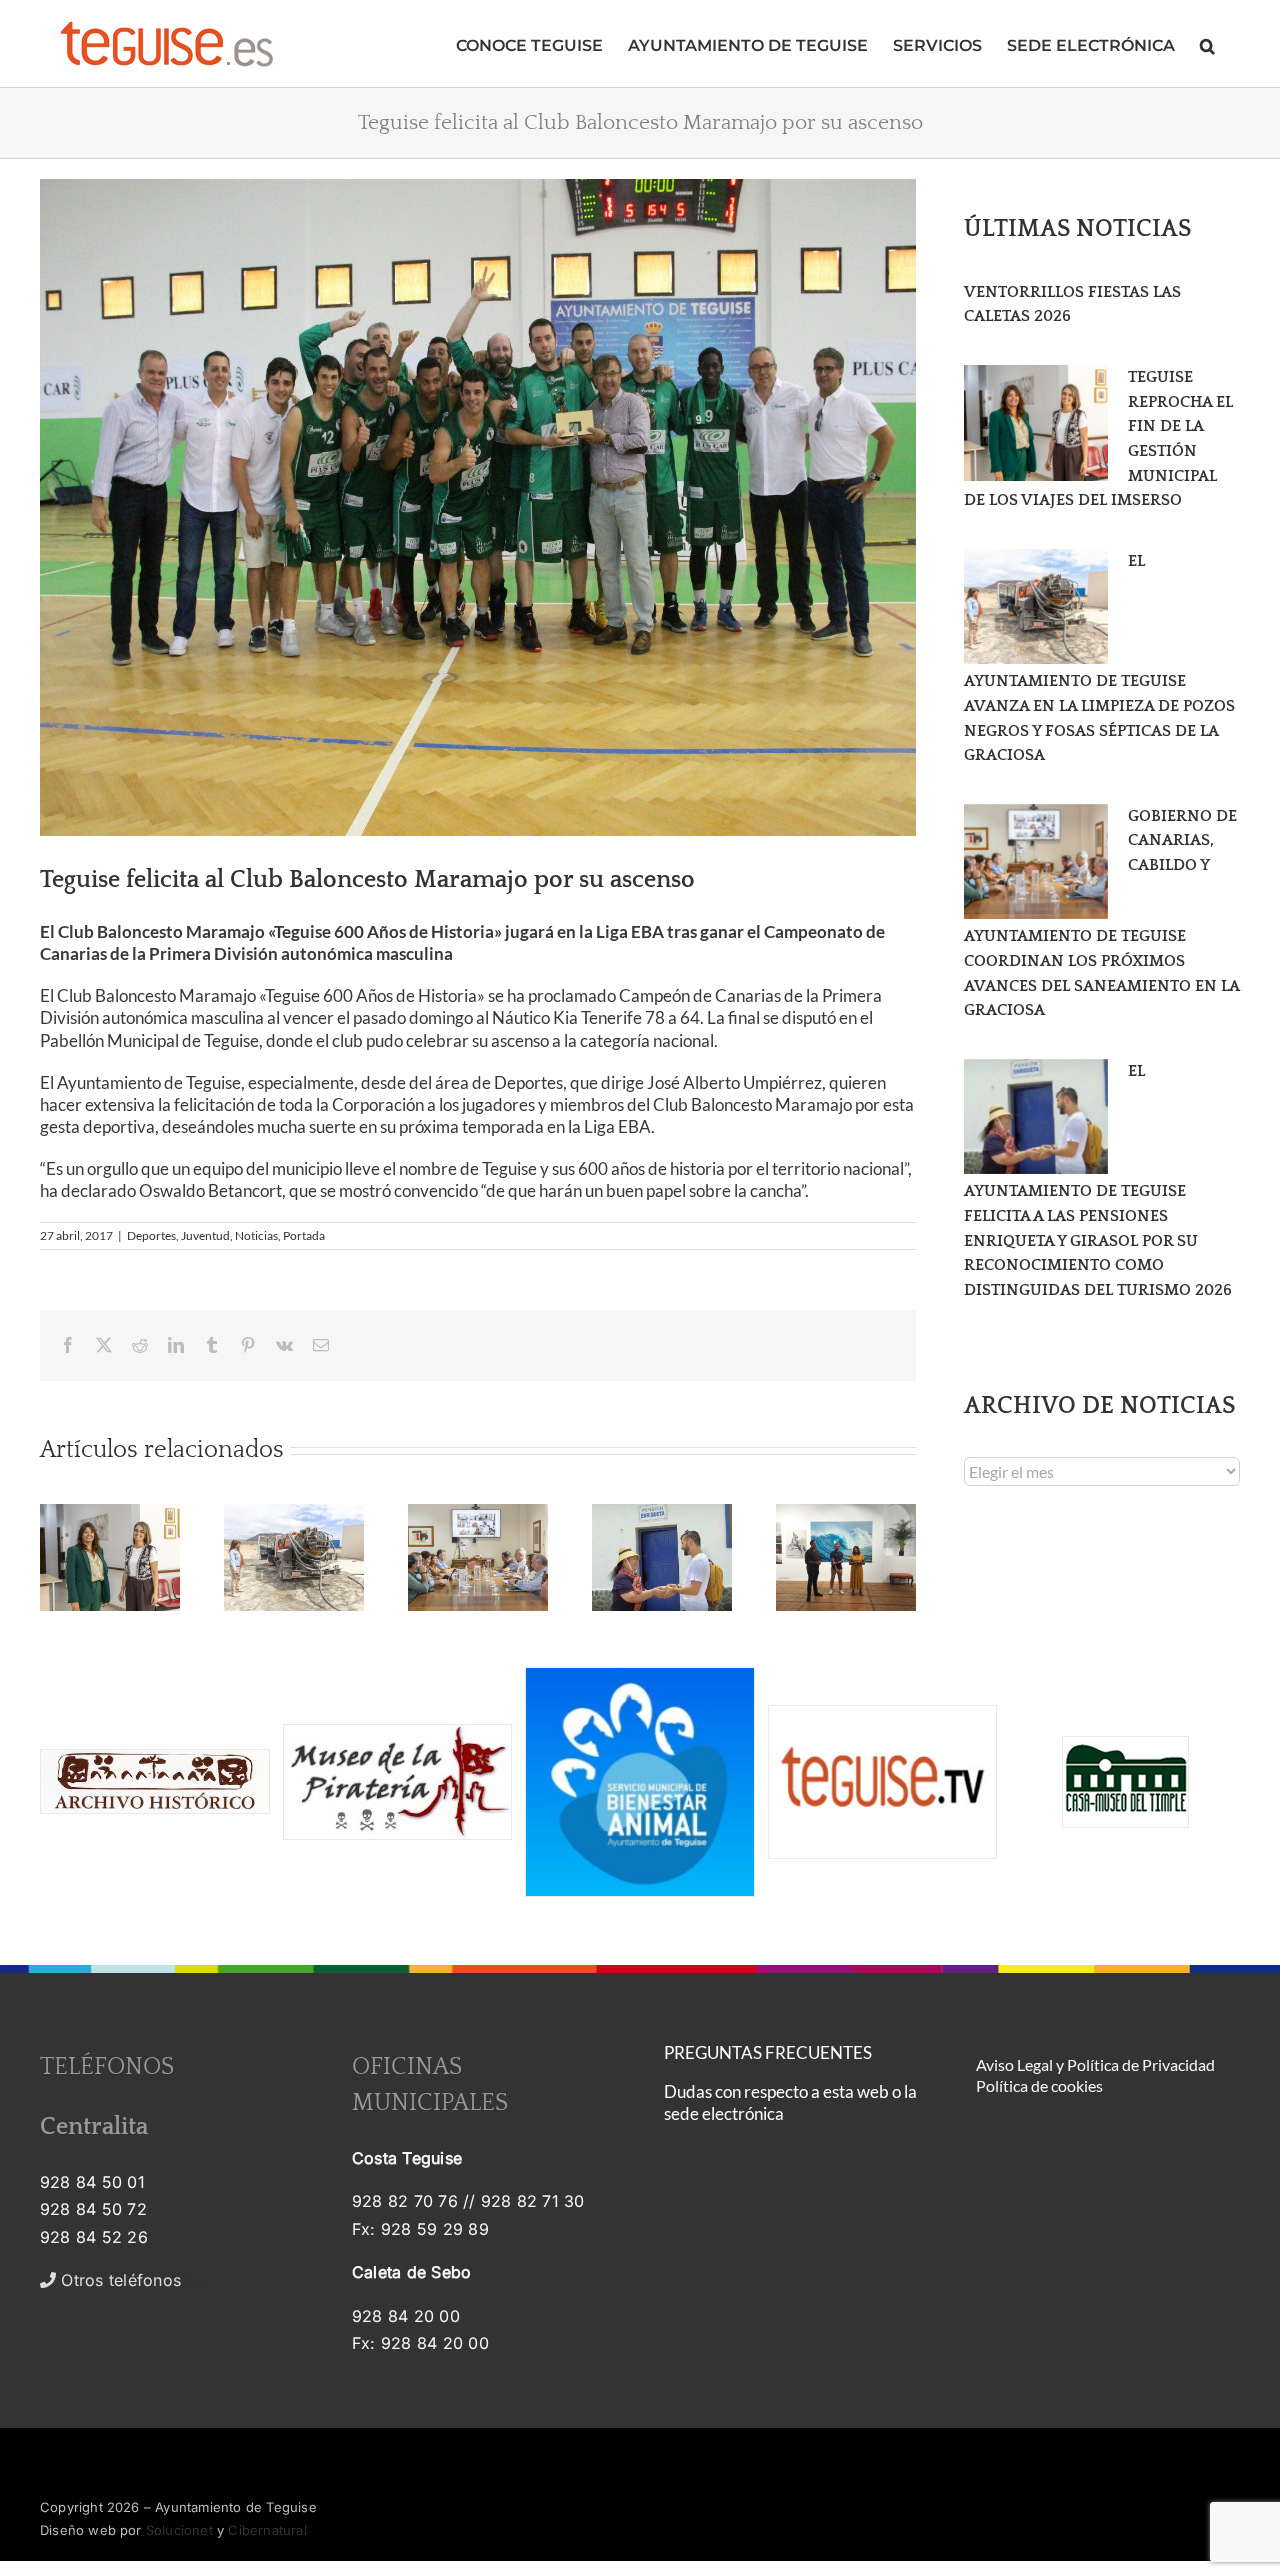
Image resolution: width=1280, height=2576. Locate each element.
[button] (1207, 43)
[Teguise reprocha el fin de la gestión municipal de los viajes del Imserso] (1036, 423)
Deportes (151, 1235)
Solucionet (179, 2530)
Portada (304, 1235)
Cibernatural (267, 2530)
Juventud (205, 1235)
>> (132, 2280)
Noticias (256, 1235)
